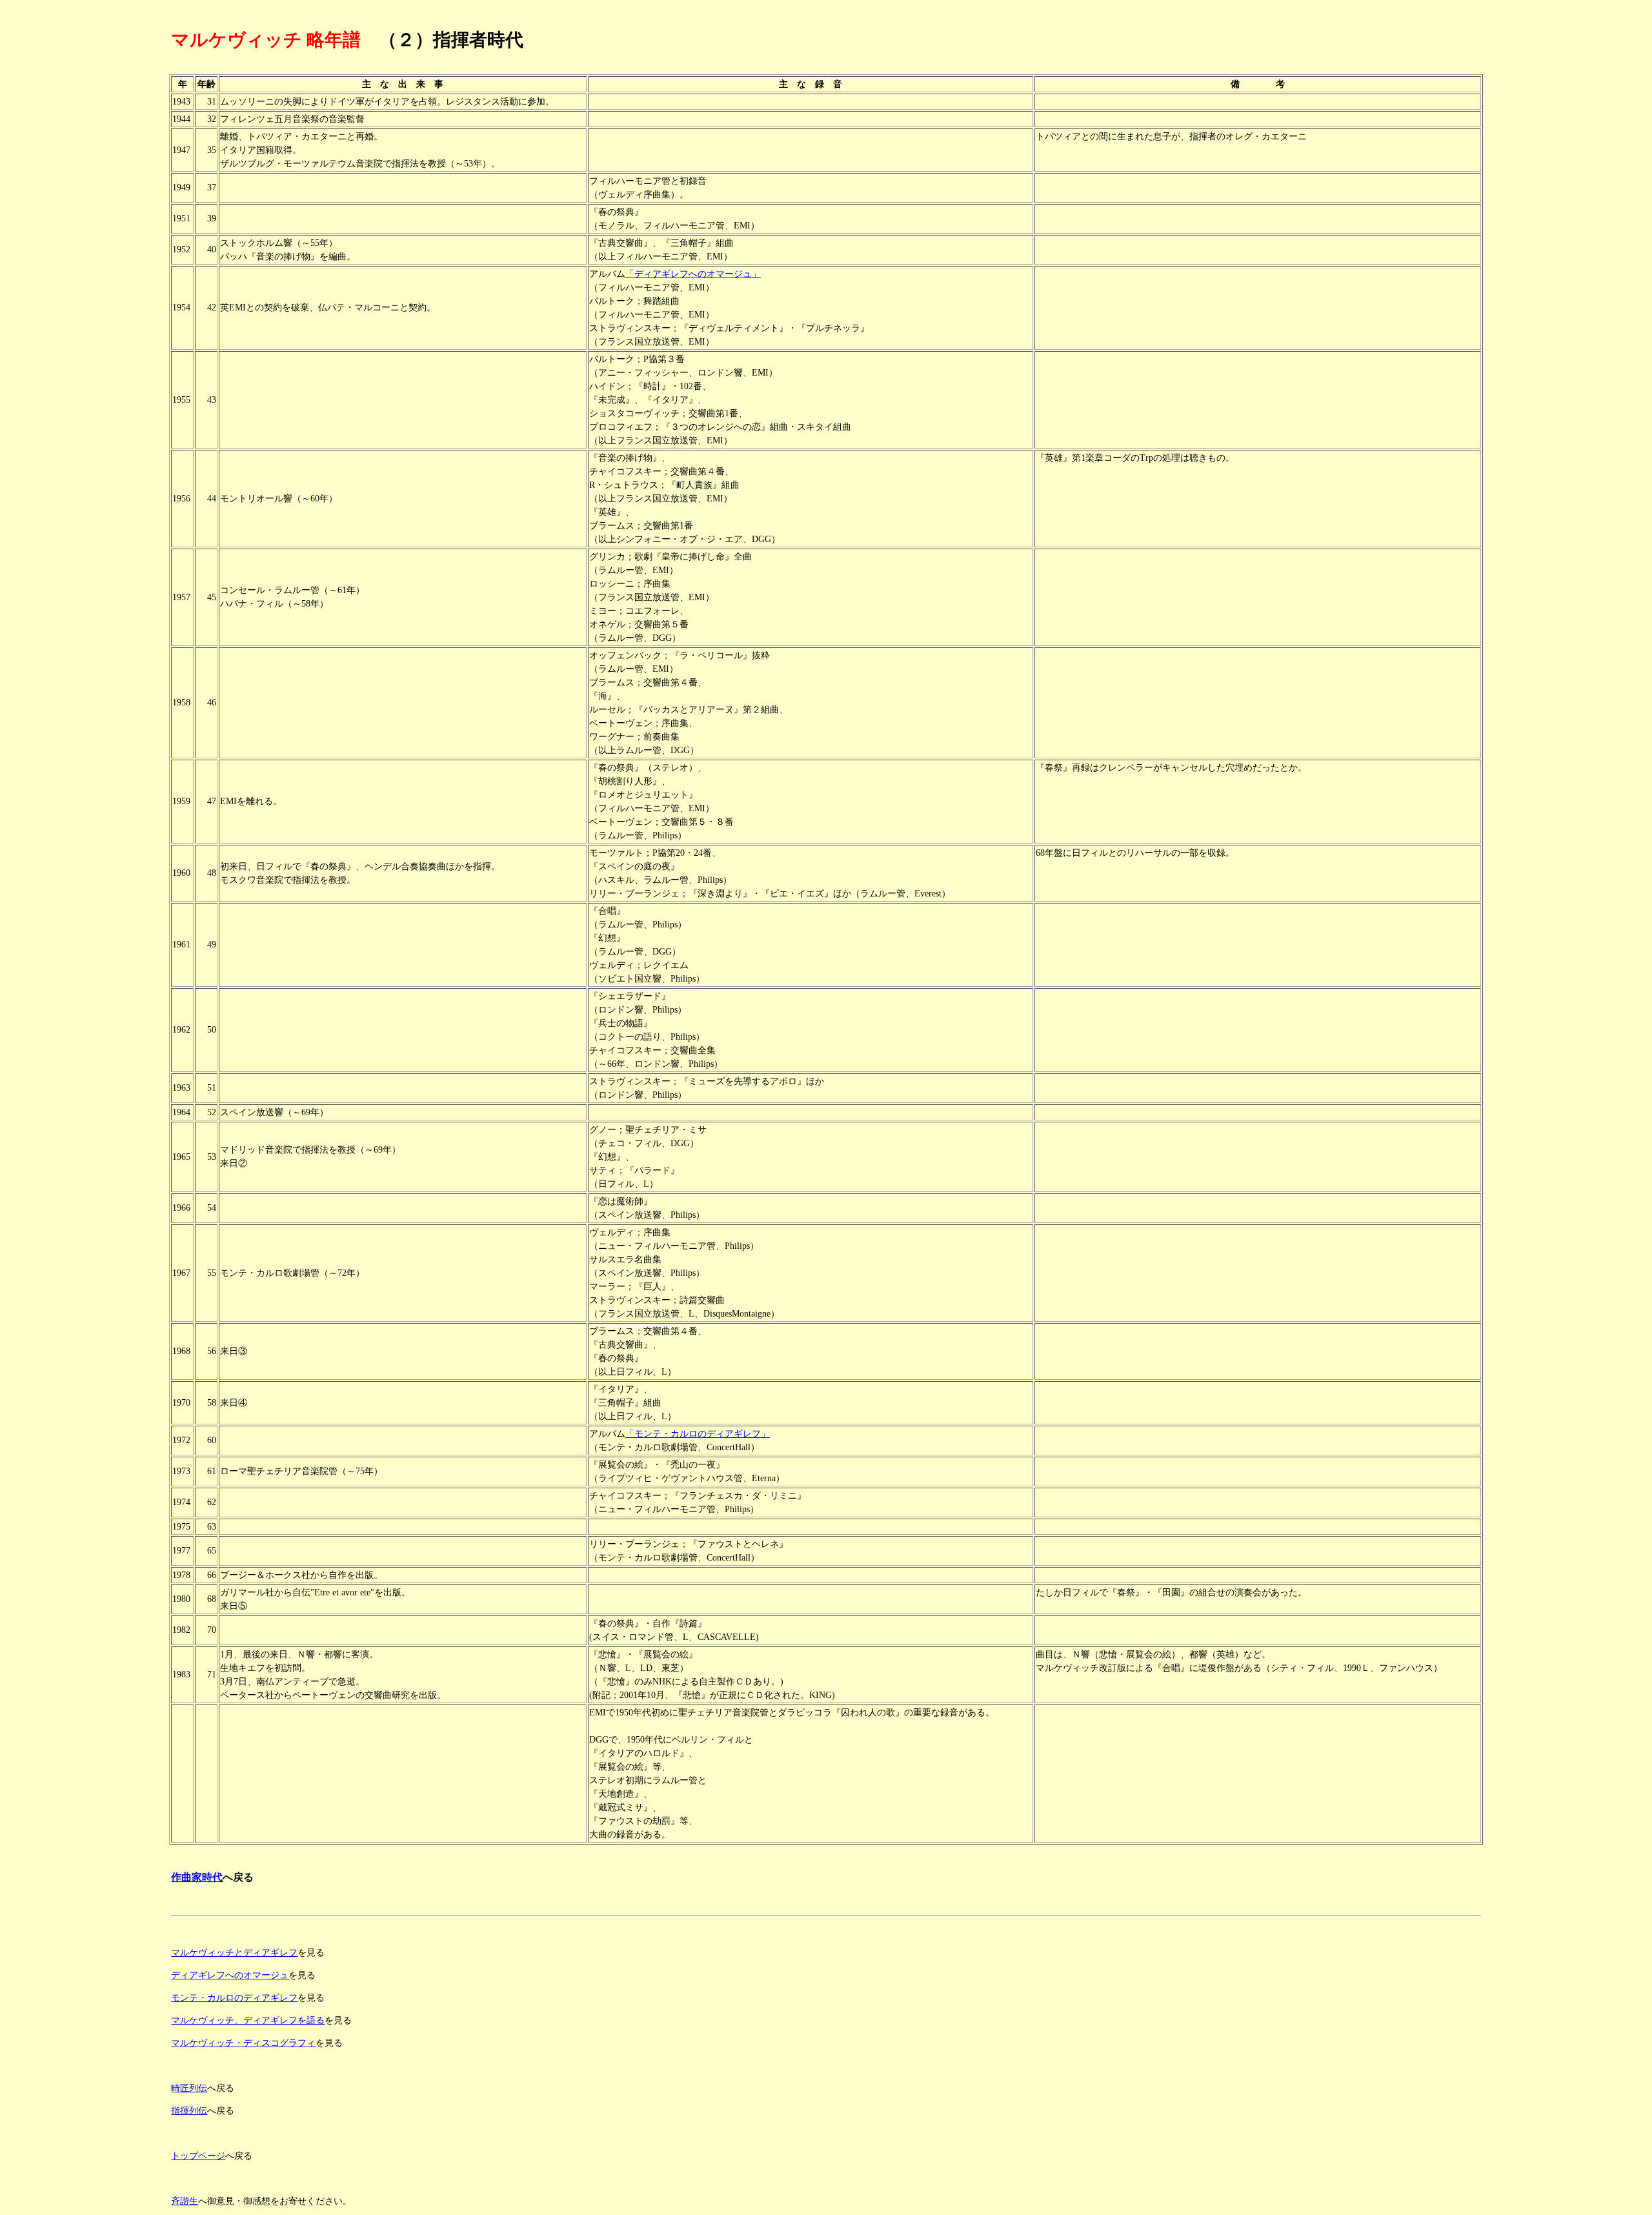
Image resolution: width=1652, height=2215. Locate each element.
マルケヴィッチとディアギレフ (234, 1953)
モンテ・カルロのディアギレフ (234, 1998)
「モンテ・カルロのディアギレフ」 (698, 1434)
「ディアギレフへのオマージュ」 (693, 274)
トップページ (198, 2156)
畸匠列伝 (189, 2088)
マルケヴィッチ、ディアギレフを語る (248, 2020)
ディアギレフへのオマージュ (230, 1975)
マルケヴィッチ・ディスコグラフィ (243, 2043)
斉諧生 (185, 2201)
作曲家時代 (197, 1877)
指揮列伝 (189, 2111)
